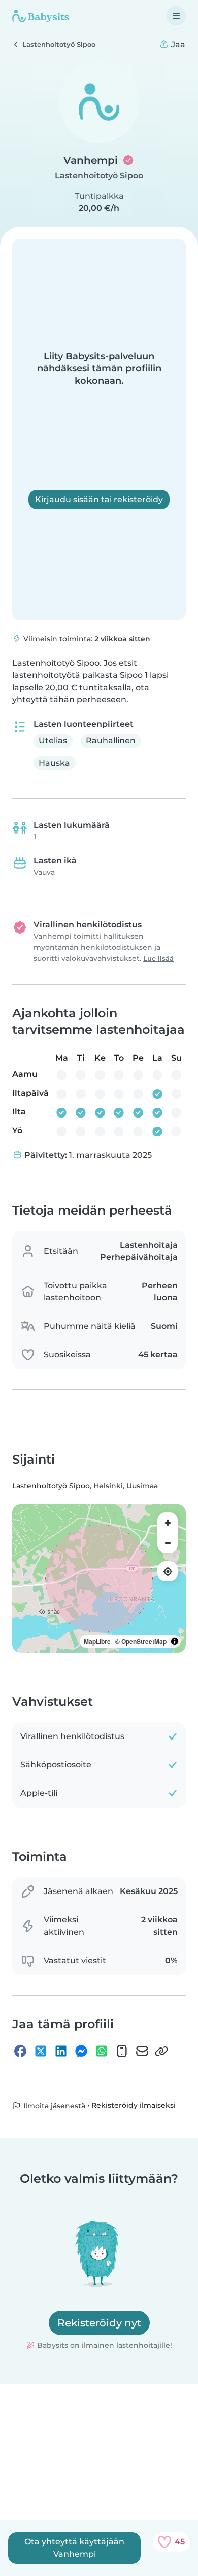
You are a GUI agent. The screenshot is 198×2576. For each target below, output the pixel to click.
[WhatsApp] (102, 2051)
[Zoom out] (168, 1543)
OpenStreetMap (144, 1641)
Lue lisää (158, 959)
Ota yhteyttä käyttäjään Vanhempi (74, 2548)
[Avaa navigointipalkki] (176, 16)
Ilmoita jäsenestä (53, 2106)
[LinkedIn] (61, 2051)
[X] (41, 2051)
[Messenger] (81, 2051)
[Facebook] (20, 2051)
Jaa (177, 44)
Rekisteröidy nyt (99, 2323)
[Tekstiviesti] (122, 2051)
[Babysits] (41, 16)
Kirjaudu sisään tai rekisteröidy (99, 499)
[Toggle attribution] (175, 1641)
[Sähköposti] (142, 2051)
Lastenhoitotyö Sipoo (99, 176)
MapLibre (97, 1641)
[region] (99, 1578)
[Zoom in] (168, 1523)
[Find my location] (168, 1571)
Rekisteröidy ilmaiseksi (134, 2106)
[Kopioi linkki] (161, 2051)
